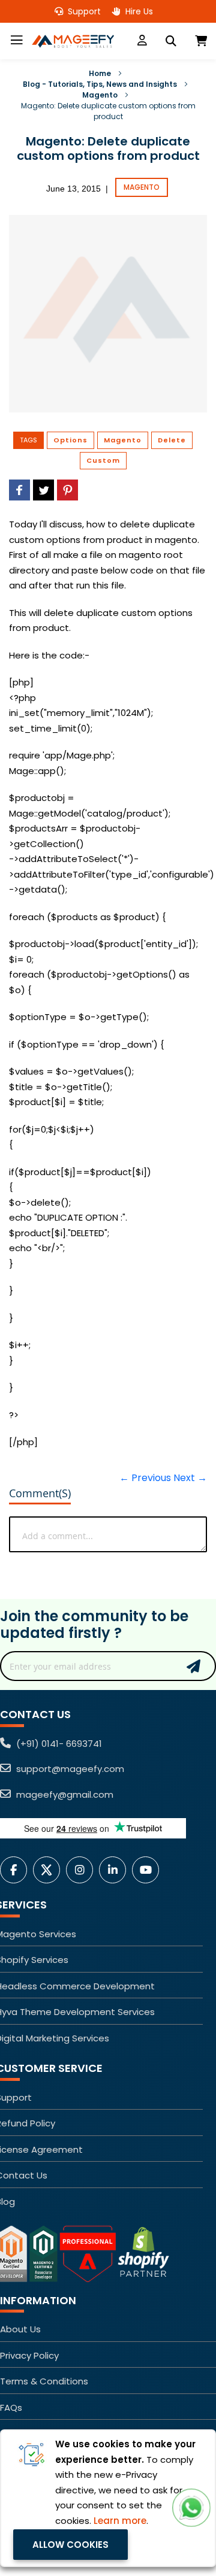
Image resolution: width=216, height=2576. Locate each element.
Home (100, 73)
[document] (108, 2498)
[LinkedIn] (115, 1870)
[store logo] (73, 41)
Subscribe (194, 1666)
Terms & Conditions (44, 2381)
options (70, 440)
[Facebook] (16, 1870)
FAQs (11, 2407)
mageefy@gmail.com (64, 1794)
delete (172, 440)
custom (103, 460)
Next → (190, 1478)
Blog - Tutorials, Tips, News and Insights (100, 84)
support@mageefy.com (69, 1769)
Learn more (120, 2521)
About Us (20, 2329)
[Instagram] (82, 1870)
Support (83, 11)
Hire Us (138, 11)
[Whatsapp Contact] (191, 2508)
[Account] (142, 41)
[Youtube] (148, 1870)
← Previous (145, 1478)
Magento (100, 95)
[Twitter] (49, 1870)
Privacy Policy (29, 2355)
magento (123, 440)
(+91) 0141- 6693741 (58, 1744)
